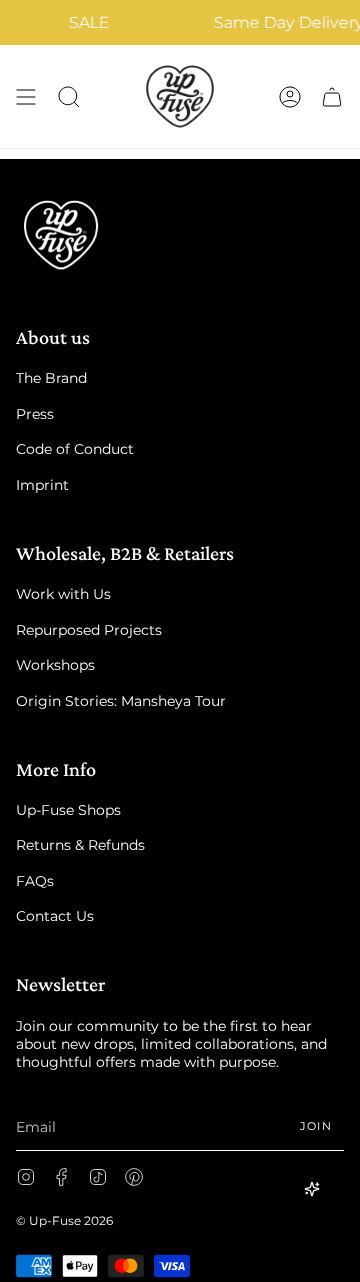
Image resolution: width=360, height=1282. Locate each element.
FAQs (35, 881)
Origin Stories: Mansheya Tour (121, 701)
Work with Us (63, 594)
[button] (69, 96)
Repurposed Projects (89, 630)
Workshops (55, 665)
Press (35, 414)
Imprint (42, 485)
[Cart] (332, 96)
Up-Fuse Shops (68, 810)
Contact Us (55, 916)
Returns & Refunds (80, 845)
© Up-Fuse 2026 (64, 1220)
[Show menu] (26, 96)
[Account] (290, 96)
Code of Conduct (75, 449)
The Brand (51, 378)
